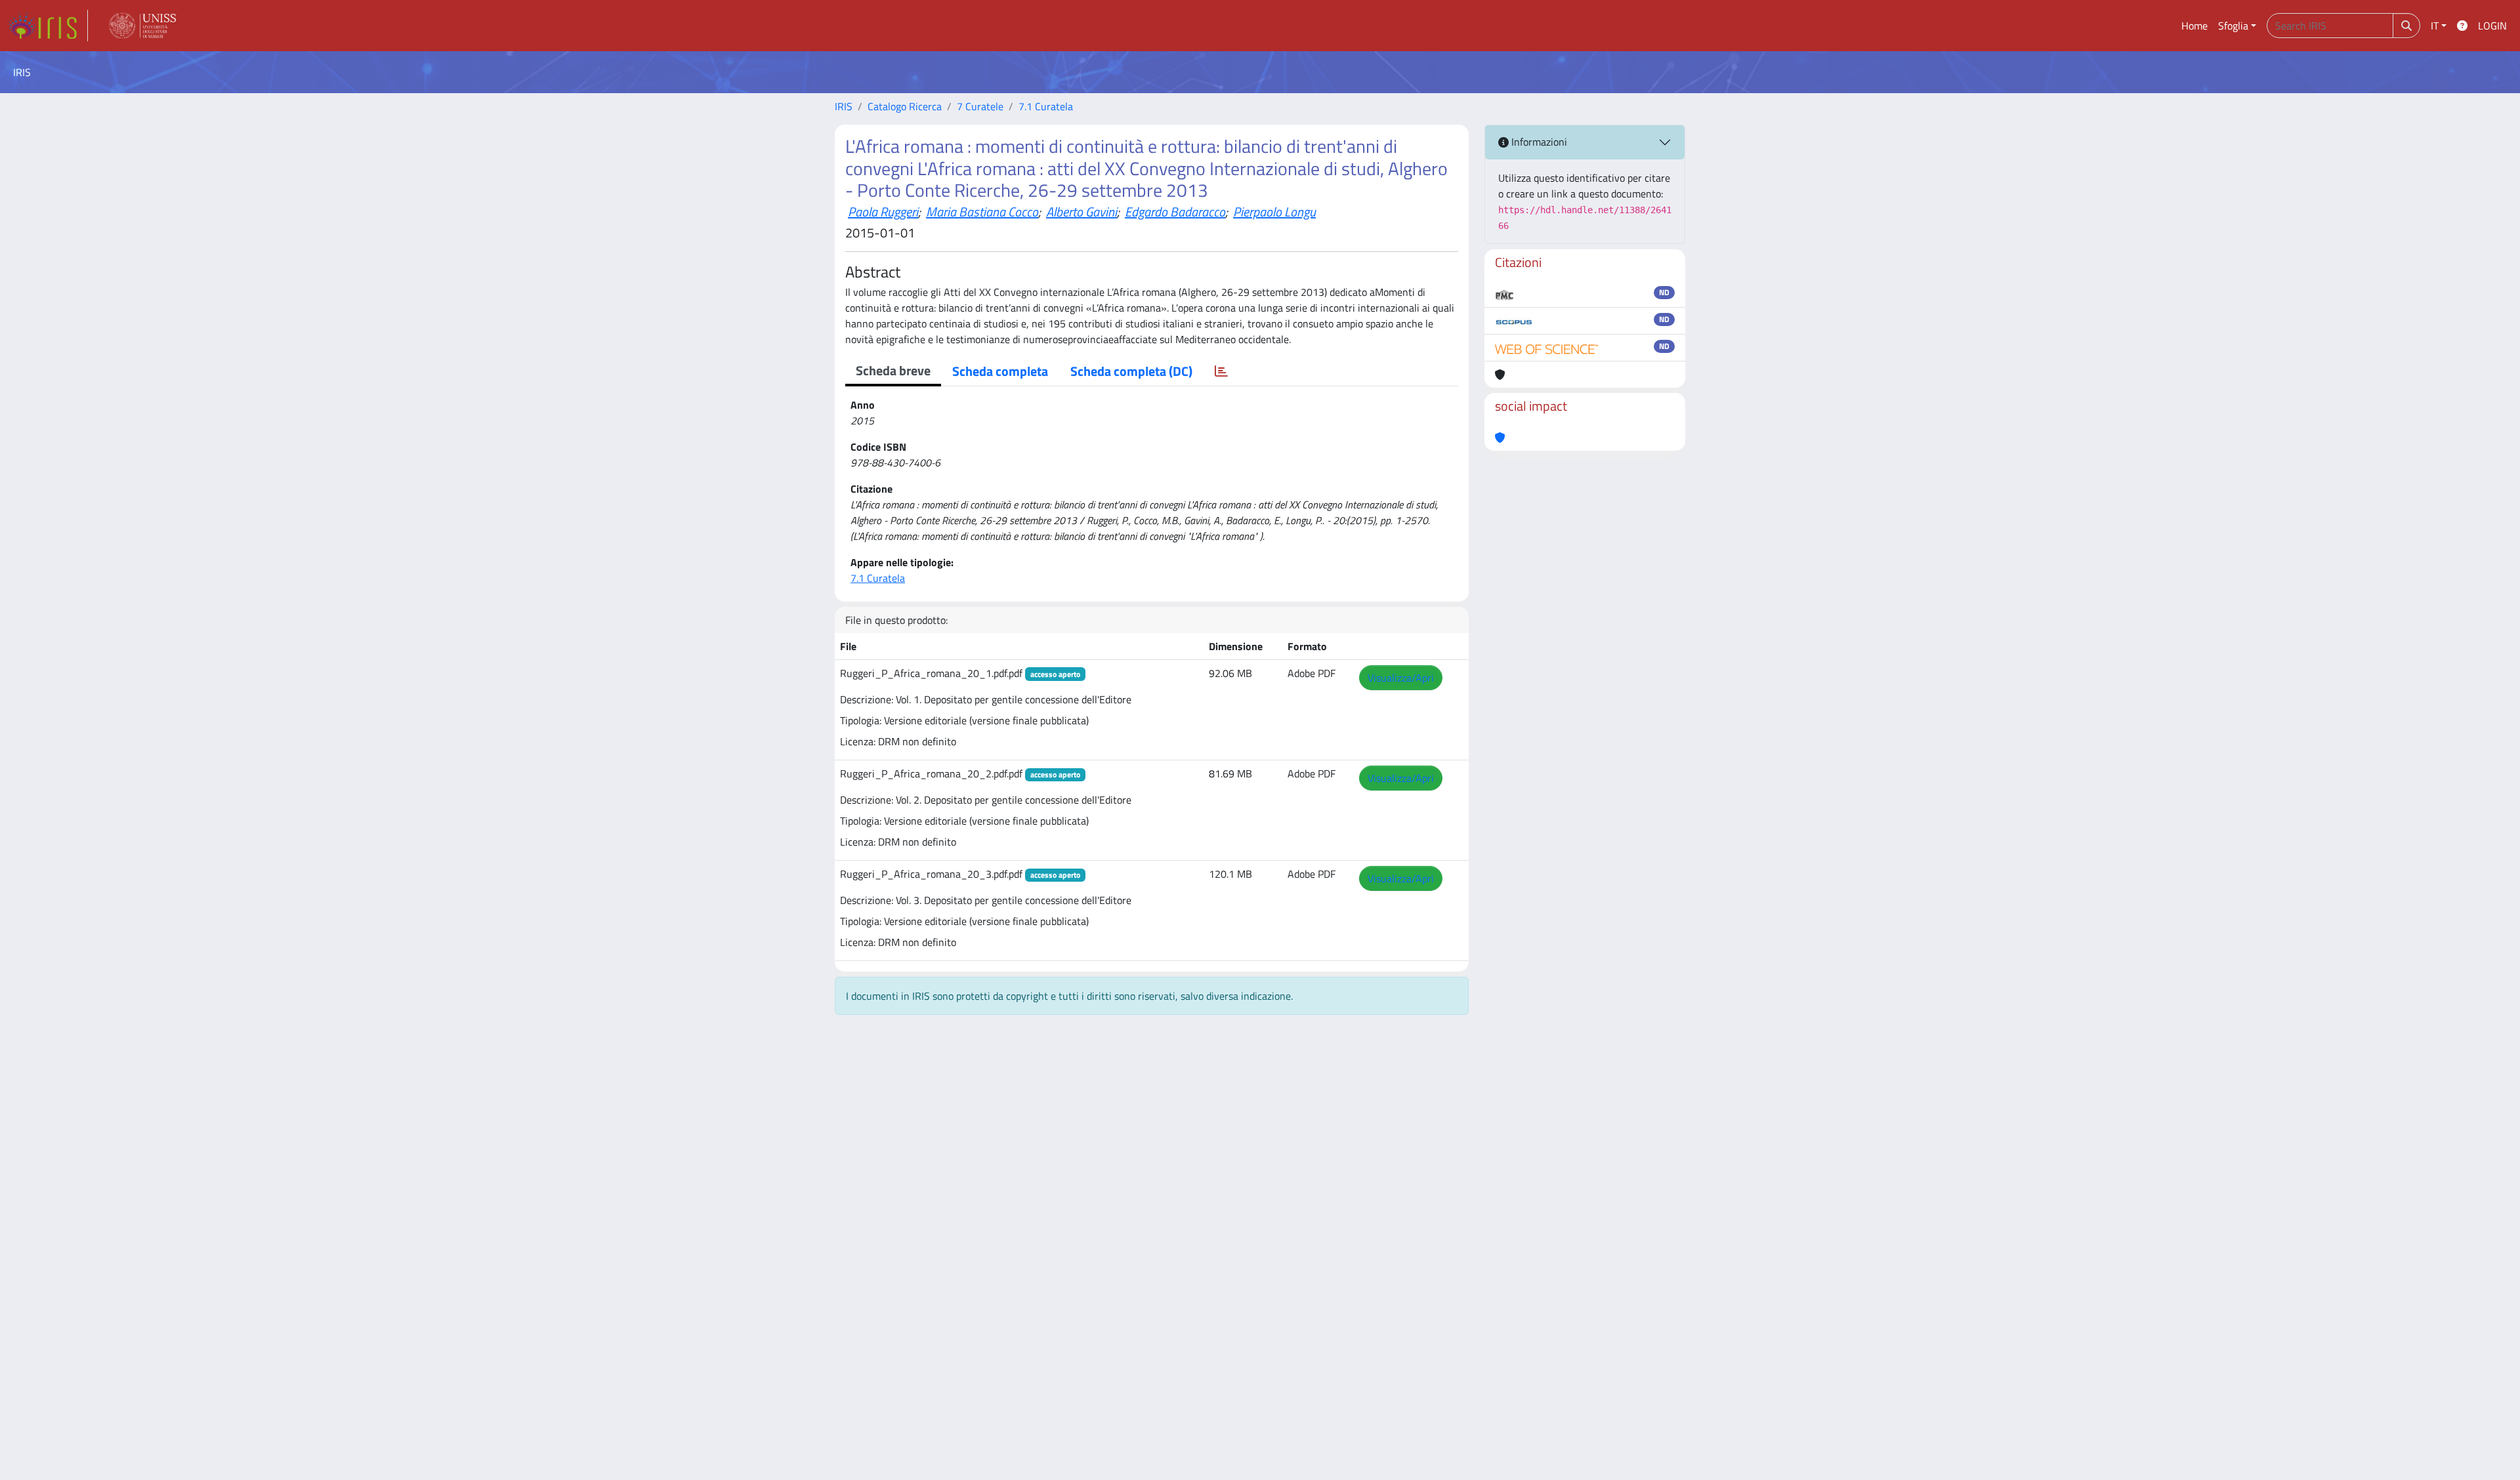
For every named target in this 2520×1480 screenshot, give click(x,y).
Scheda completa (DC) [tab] (1131, 371)
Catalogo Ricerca (905, 106)
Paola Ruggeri (883, 212)
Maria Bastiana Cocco (982, 212)
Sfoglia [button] (2233, 26)
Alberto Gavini (1081, 212)
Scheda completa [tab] (1000, 371)
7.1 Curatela (1046, 106)
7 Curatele (980, 106)
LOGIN (2492, 26)
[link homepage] (48, 26)
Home (2194, 26)
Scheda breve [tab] (893, 370)
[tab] (1221, 371)
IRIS (844, 106)
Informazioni (1538, 142)
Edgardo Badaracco (1175, 212)
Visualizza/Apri (1401, 678)
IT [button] (2435, 26)
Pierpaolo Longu (1274, 212)
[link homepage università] (142, 26)
